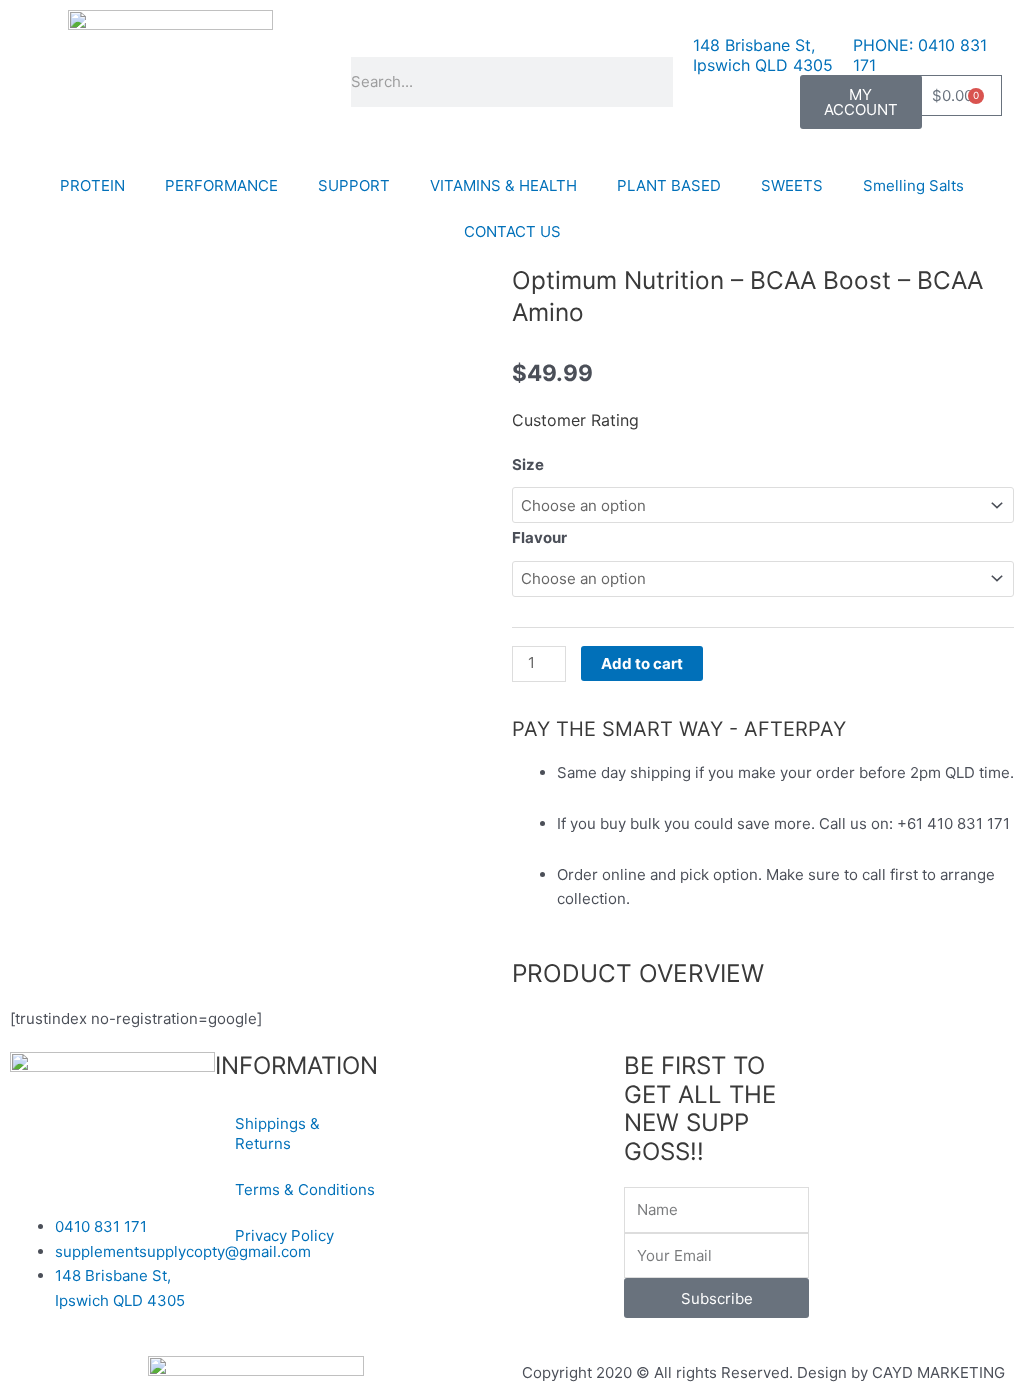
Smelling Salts (913, 185)
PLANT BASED (669, 185)
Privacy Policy (284, 1235)
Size (528, 464)
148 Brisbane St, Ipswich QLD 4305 (763, 55)
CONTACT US (512, 231)
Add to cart (642, 663)
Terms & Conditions (305, 1189)
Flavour (539, 537)
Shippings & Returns (277, 1133)
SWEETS (792, 185)
